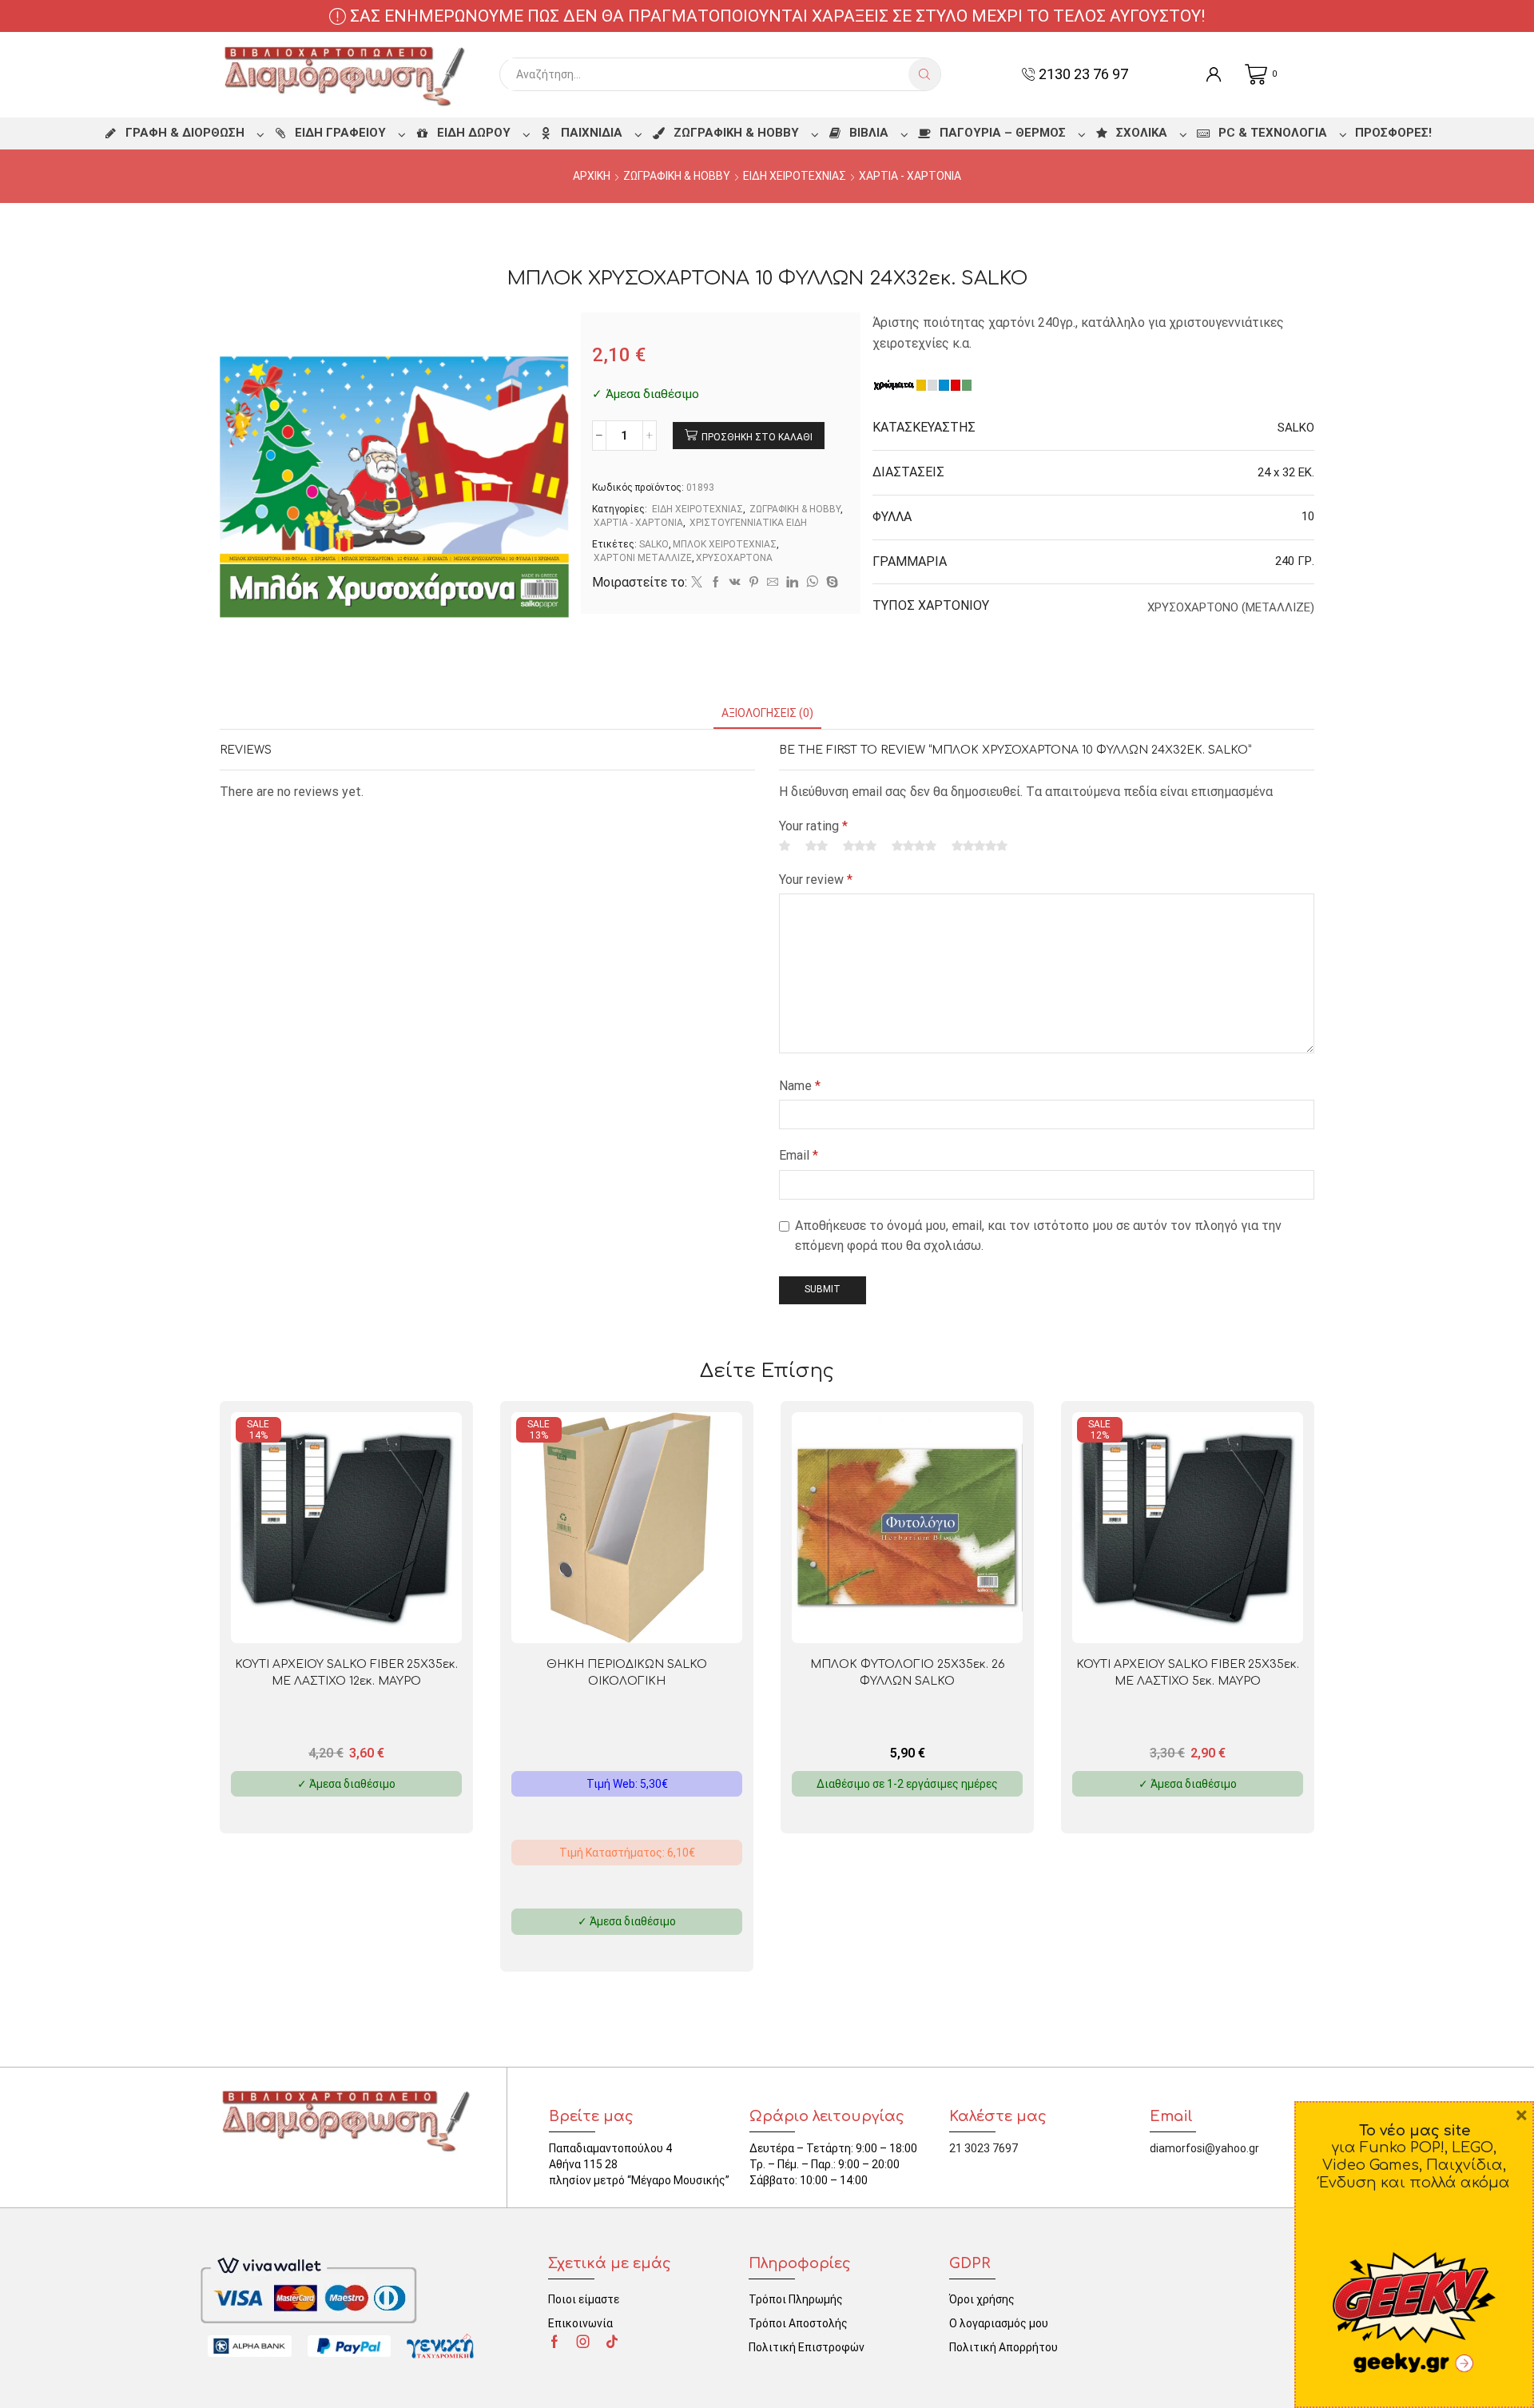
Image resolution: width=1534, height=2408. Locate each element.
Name (800, 1086)
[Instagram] (583, 2342)
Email (799, 1155)
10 (1308, 516)
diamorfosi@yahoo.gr (1204, 2148)
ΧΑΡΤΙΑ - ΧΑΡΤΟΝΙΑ (910, 176)
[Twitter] (697, 583)
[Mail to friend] (773, 583)
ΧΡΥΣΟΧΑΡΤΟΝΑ (734, 558)
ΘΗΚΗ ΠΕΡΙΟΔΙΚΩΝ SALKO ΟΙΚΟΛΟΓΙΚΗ (627, 1673)
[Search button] (924, 74)
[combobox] (708, 74)
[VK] (735, 583)
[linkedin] (792, 583)
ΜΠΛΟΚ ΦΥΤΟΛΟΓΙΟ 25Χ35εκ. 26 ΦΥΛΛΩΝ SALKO (908, 1673)
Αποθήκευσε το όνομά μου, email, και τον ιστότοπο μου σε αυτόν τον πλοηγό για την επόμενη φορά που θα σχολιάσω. (1038, 1236)
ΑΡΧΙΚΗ (592, 176)
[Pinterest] (754, 583)
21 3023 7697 (984, 2148)
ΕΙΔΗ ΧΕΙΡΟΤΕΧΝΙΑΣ (795, 176)
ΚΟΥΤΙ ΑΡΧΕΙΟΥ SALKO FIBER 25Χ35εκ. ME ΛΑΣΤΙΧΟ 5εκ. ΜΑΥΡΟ (1188, 1673)
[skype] (830, 583)
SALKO (654, 544)
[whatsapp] (812, 583)
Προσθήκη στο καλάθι (757, 437)
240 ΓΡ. (1295, 561)
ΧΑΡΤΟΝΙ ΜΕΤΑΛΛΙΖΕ (643, 558)
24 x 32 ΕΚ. (1286, 472)
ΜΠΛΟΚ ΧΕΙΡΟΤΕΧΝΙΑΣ (725, 544)
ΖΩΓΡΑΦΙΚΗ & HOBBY (677, 176)
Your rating (813, 826)
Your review (816, 880)
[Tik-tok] (612, 2342)
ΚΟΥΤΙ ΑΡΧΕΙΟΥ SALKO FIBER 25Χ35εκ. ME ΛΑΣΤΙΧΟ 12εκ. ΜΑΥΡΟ (346, 1673)
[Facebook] (716, 583)
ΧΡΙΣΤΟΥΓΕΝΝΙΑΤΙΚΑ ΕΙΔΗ (748, 523)
